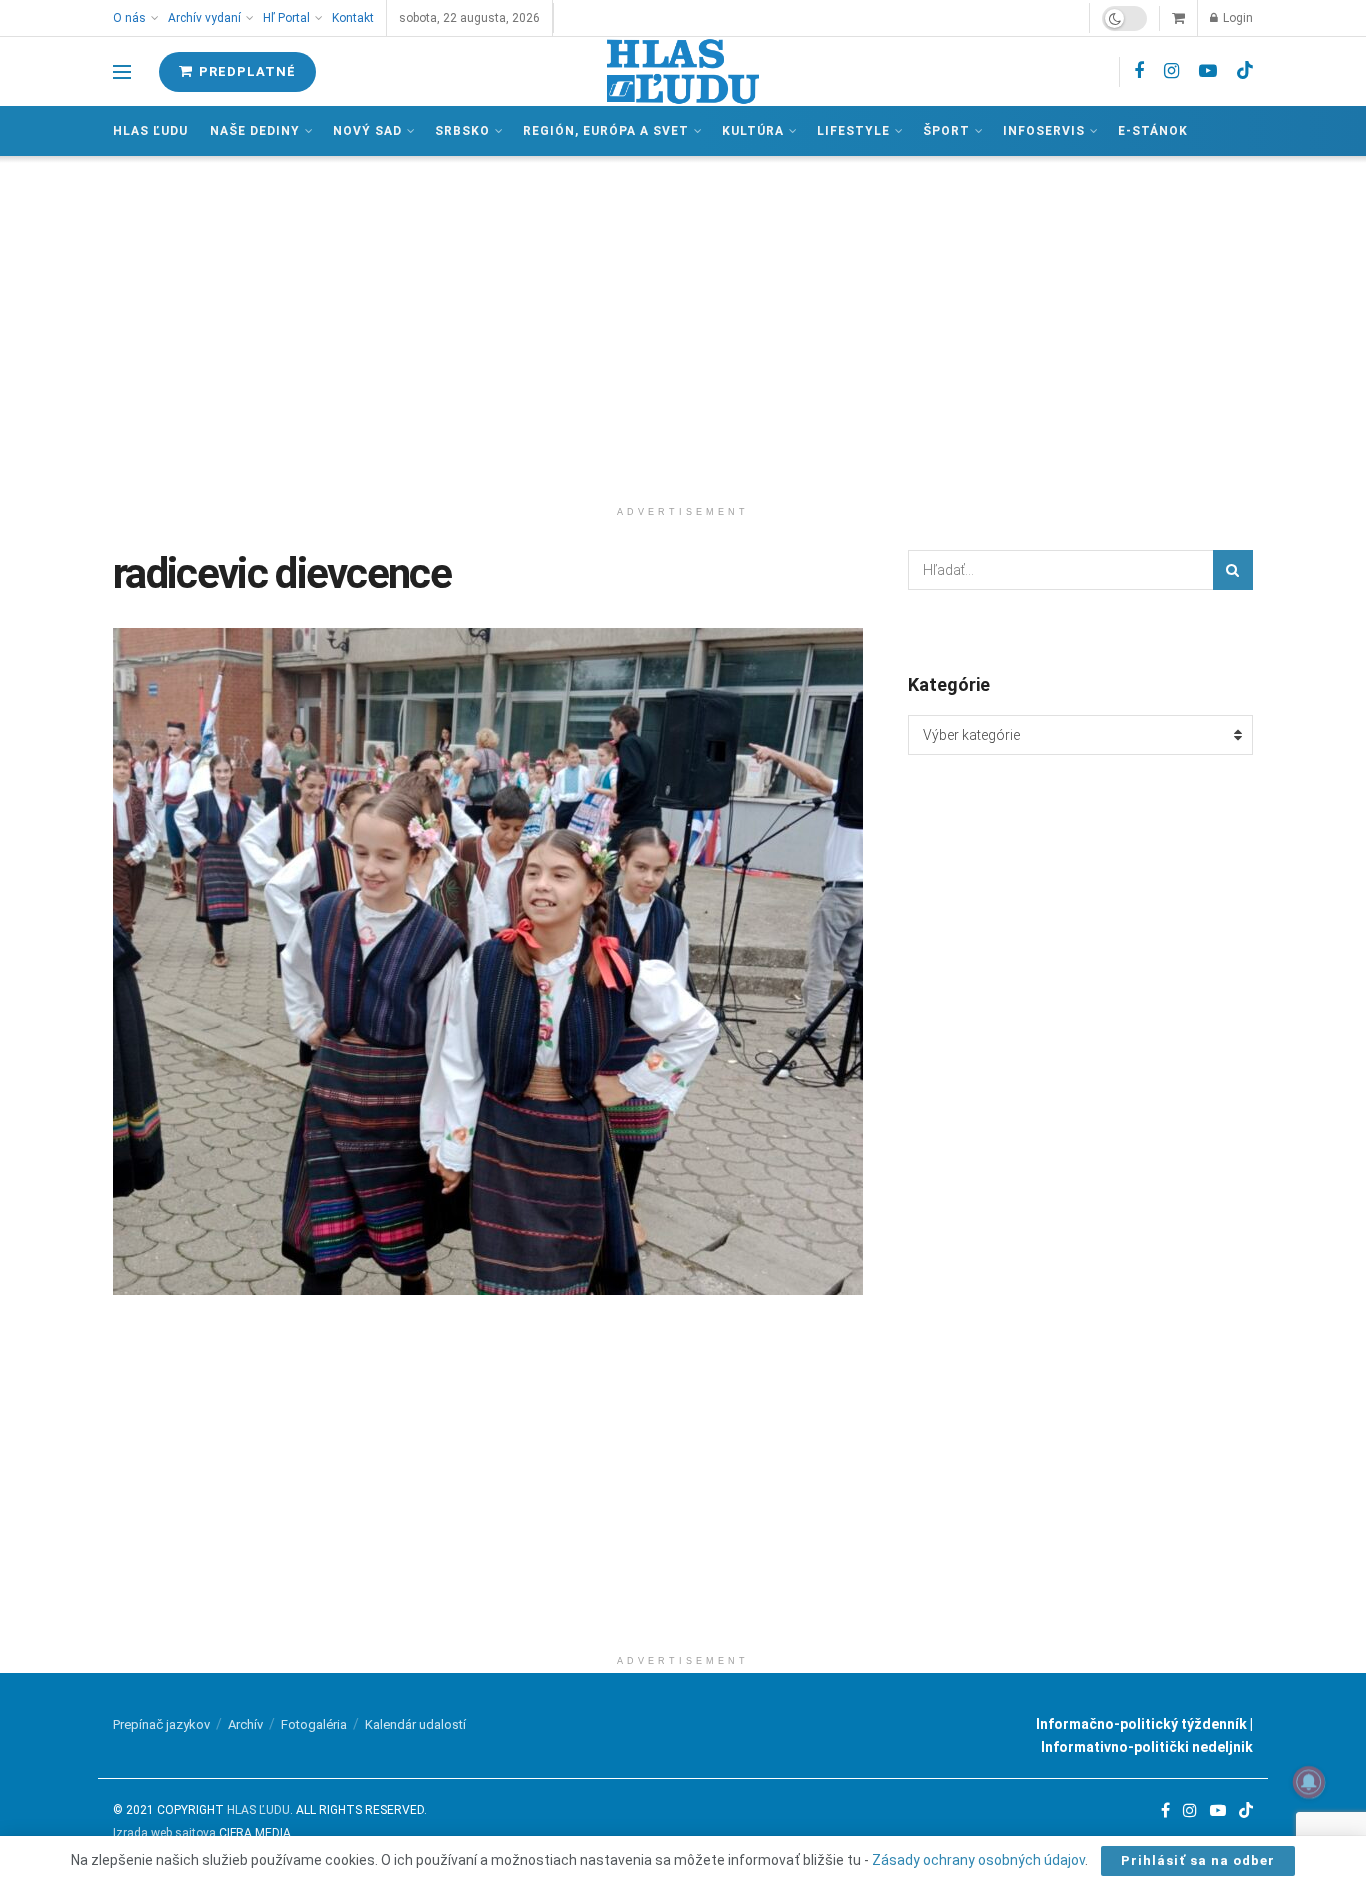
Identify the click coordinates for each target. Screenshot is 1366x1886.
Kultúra (753, 131)
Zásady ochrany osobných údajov (978, 1860)
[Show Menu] (122, 72)
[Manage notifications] (1309, 1782)
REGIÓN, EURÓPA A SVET (606, 131)
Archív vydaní (204, 18)
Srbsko (462, 131)
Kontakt (353, 18)
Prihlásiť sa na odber (1198, 1860)
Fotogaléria (314, 1724)
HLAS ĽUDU (258, 1810)
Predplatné (245, 71)
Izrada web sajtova (164, 1833)
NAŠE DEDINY (255, 131)
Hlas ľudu (150, 131)
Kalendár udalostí (415, 1724)
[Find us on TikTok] (1245, 71)
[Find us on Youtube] (1208, 71)
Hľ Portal (286, 18)
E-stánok (1153, 131)
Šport (946, 131)
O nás (129, 18)
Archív (245, 1724)
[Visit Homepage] (683, 71)
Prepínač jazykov (161, 1724)
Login (1236, 18)
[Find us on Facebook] (1139, 71)
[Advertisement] (683, 326)
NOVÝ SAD (367, 131)
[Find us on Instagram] (1171, 71)
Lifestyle (853, 131)
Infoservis (1044, 131)
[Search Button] (1233, 570)
